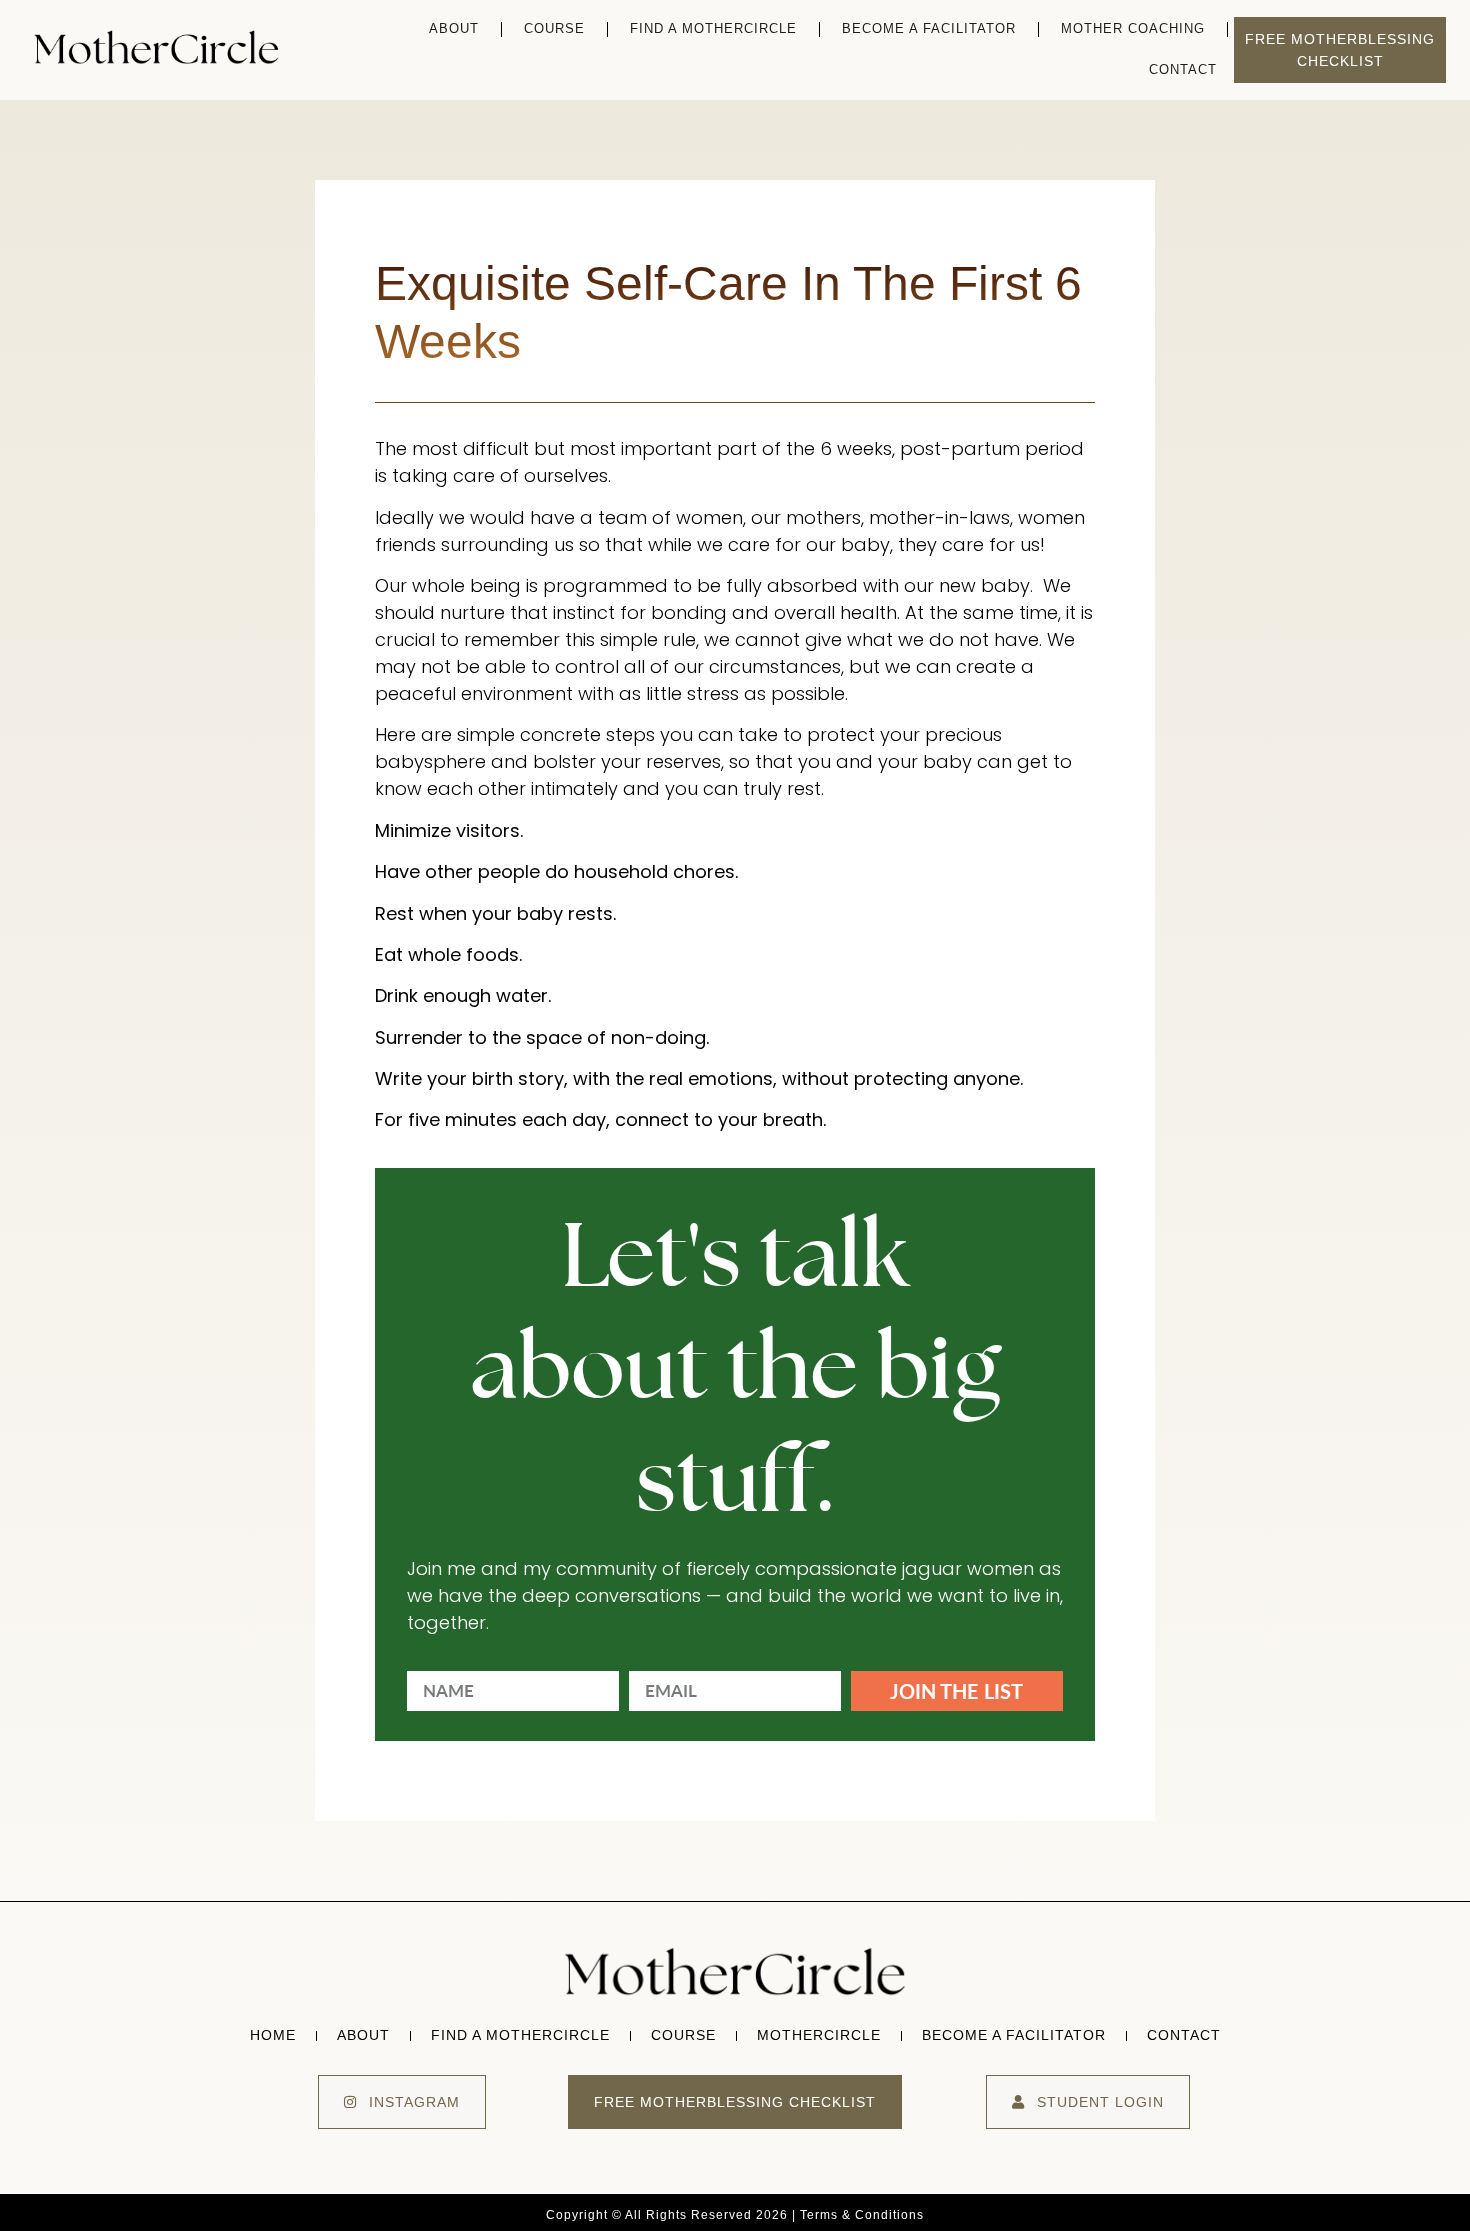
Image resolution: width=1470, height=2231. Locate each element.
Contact (1183, 69)
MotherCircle (819, 2035)
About (454, 28)
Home (273, 2035)
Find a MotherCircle (713, 28)
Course (683, 2035)
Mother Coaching (1133, 28)
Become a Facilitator (929, 28)
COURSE (554, 28)
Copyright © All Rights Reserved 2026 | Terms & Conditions (735, 2215)
